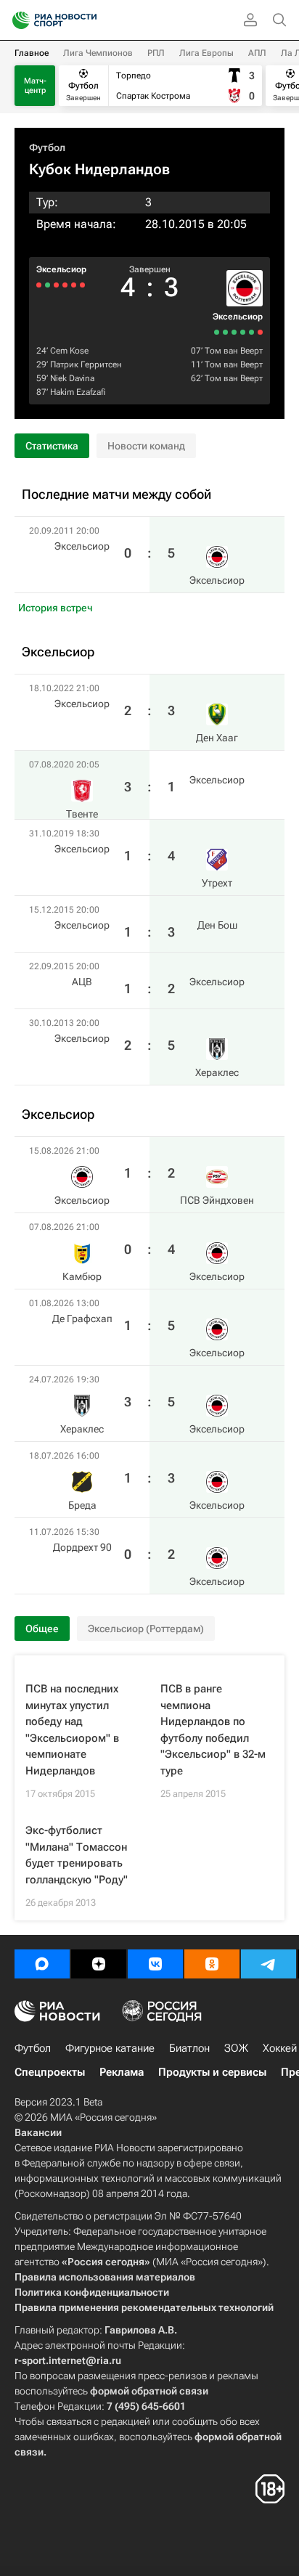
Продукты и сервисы (212, 2072)
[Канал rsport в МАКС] (42, 1964)
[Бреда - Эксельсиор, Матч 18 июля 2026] (225, 332)
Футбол (47, 147)
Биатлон (189, 2048)
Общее (42, 1629)
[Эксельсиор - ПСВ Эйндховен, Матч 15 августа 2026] (260, 332)
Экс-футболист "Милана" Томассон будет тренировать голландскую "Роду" (77, 1855)
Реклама (122, 2072)
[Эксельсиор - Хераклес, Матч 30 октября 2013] (39, 285)
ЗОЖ (236, 2048)
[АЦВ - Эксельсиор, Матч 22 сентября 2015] (48, 285)
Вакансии (38, 2132)
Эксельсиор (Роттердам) (146, 1629)
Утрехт (217, 883)
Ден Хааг (217, 738)
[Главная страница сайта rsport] (87, 20)
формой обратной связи (149, 2391)
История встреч (56, 608)
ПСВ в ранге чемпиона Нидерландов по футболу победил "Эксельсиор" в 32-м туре (213, 1730)
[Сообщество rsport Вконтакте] (155, 1964)
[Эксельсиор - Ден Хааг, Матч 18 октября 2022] (82, 285)
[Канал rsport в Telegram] (269, 1964)
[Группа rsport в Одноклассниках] (212, 1964)
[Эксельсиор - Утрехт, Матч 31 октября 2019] (65, 285)
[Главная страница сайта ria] (16, 20)
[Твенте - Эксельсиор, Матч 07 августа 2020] (74, 285)
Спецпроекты (50, 2072)
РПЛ (156, 53)
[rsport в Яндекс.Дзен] (99, 1964)
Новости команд (146, 446)
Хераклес (217, 1072)
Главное (32, 53)
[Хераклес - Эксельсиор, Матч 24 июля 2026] (234, 332)
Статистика (52, 446)
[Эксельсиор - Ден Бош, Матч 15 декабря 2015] (56, 285)
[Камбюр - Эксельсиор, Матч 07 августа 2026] (251, 332)
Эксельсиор (238, 317)
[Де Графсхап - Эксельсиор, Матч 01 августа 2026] (243, 332)
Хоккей (280, 2048)
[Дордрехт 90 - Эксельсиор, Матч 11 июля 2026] (217, 332)
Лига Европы (206, 53)
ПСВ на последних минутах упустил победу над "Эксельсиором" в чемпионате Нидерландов (72, 1730)
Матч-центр (35, 86)
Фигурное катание (110, 2048)
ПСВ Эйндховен (217, 1200)
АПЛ (257, 53)
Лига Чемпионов (98, 53)
